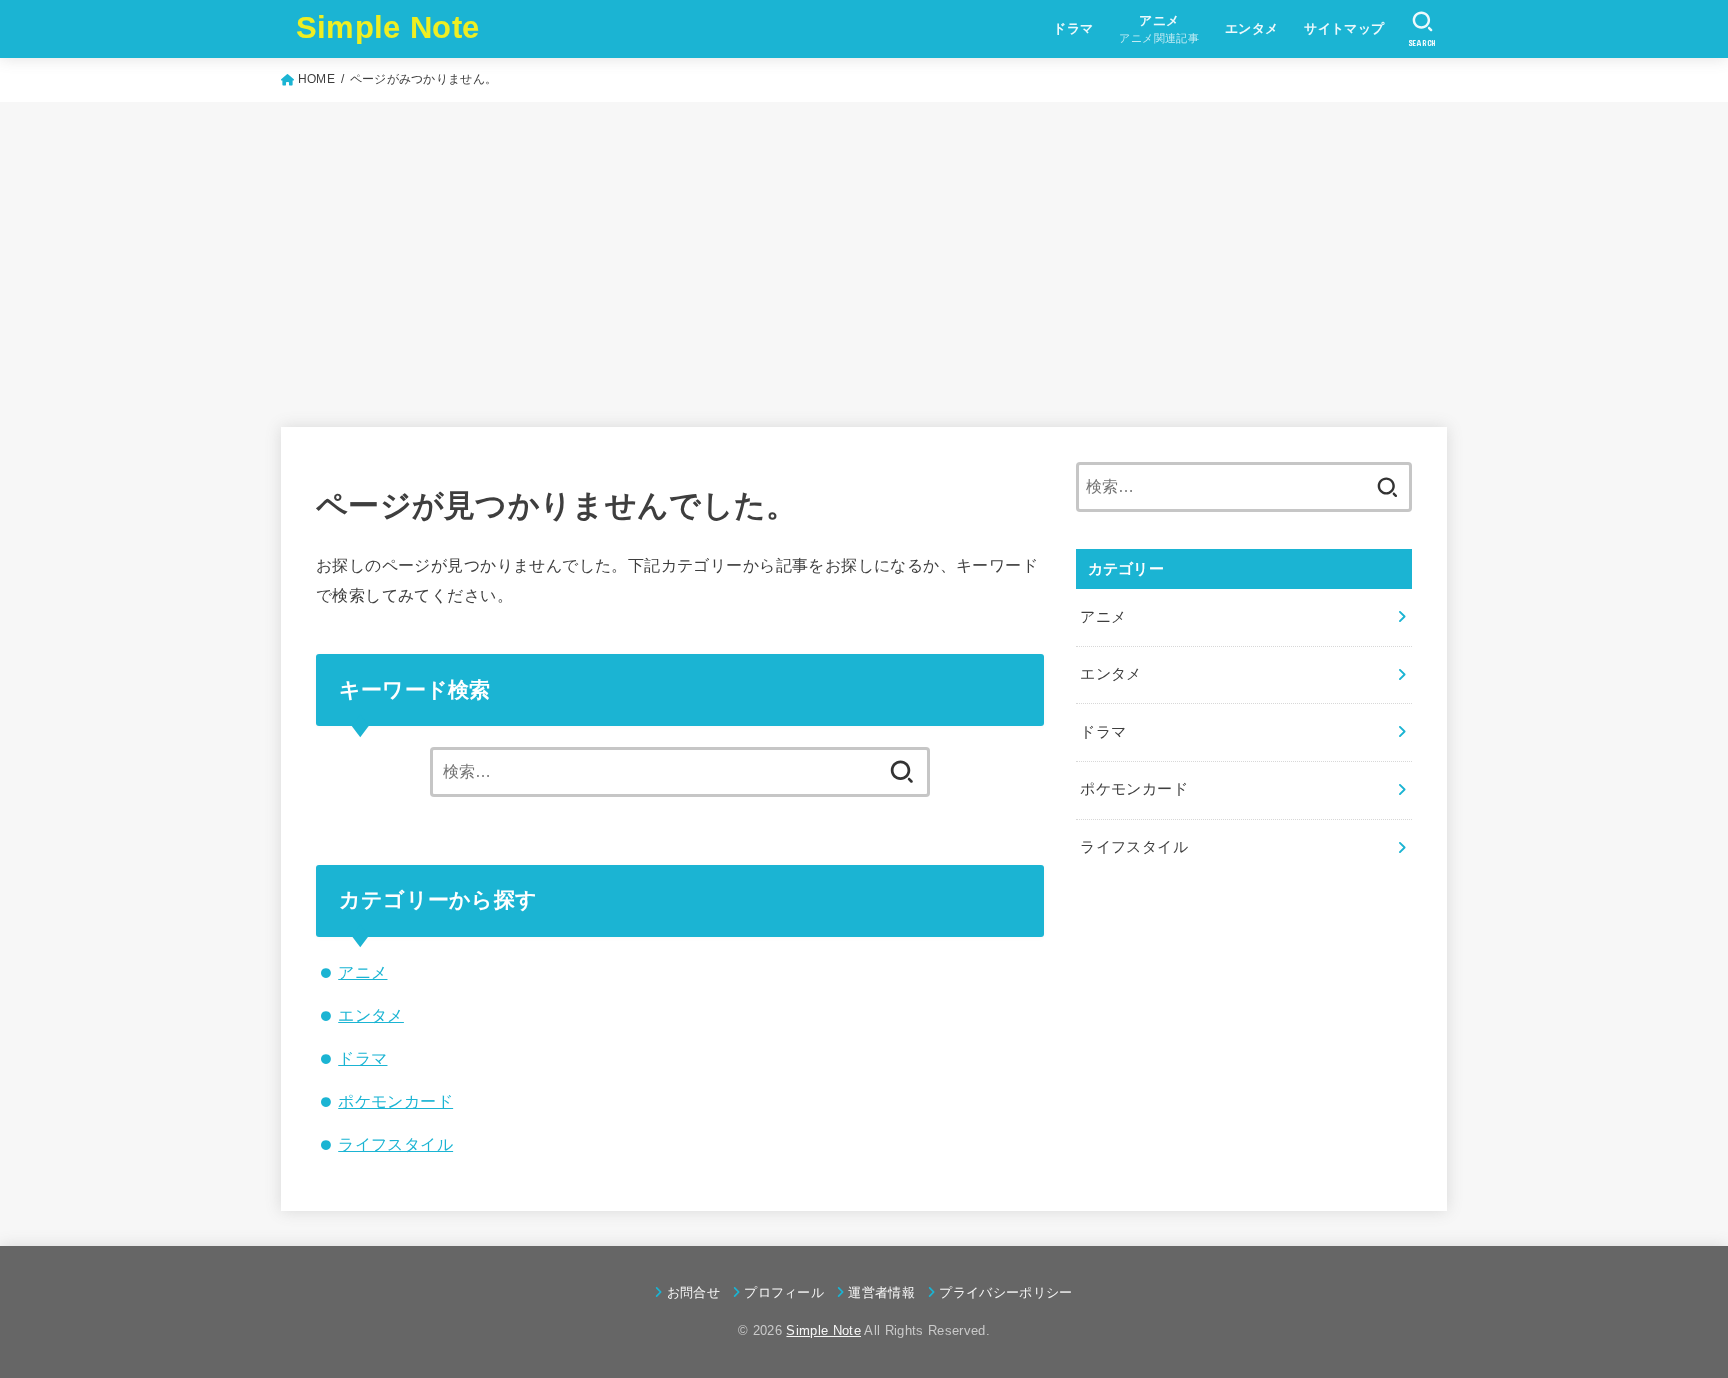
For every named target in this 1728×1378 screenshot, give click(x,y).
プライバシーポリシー (1005, 1292)
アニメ (362, 972)
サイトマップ (1344, 28)
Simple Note (387, 27)
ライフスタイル (395, 1144)
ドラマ (1073, 28)
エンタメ (1252, 28)
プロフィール (784, 1292)
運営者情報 (881, 1292)
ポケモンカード (395, 1101)
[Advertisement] (864, 252)
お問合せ (693, 1292)
